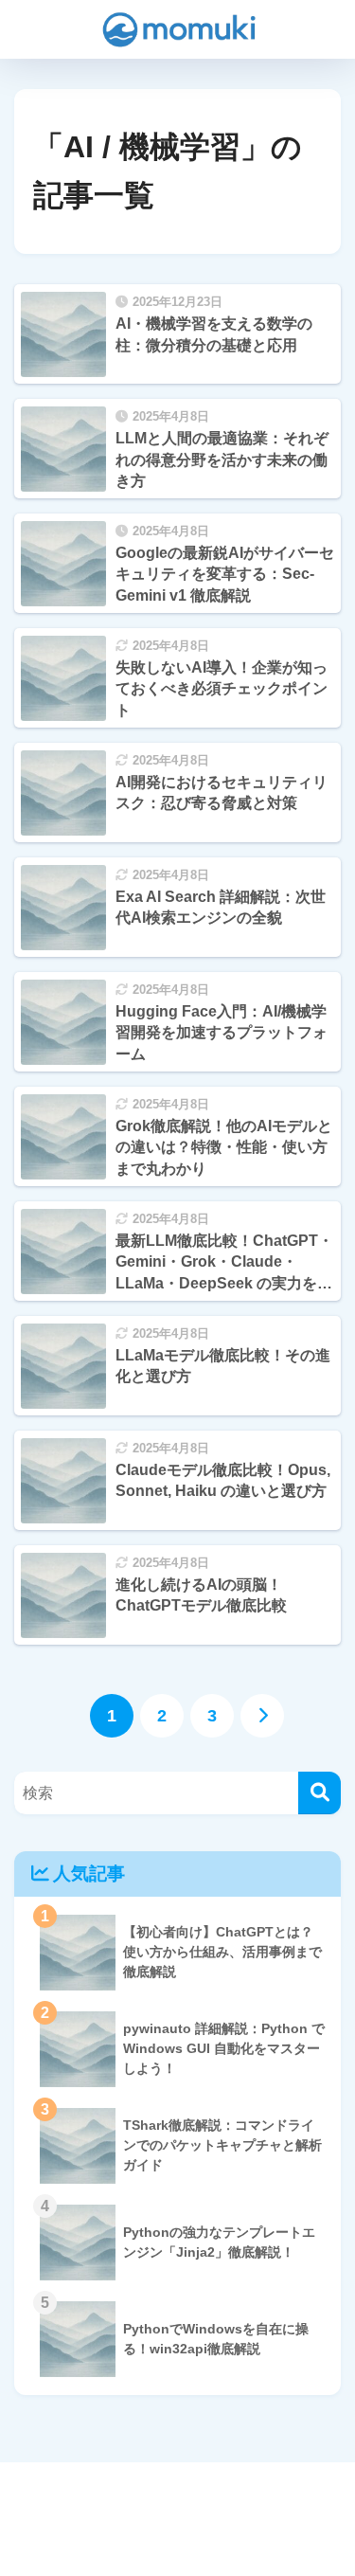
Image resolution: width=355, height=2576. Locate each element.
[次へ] (262, 1716)
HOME (188, 2498)
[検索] (319, 1793)
